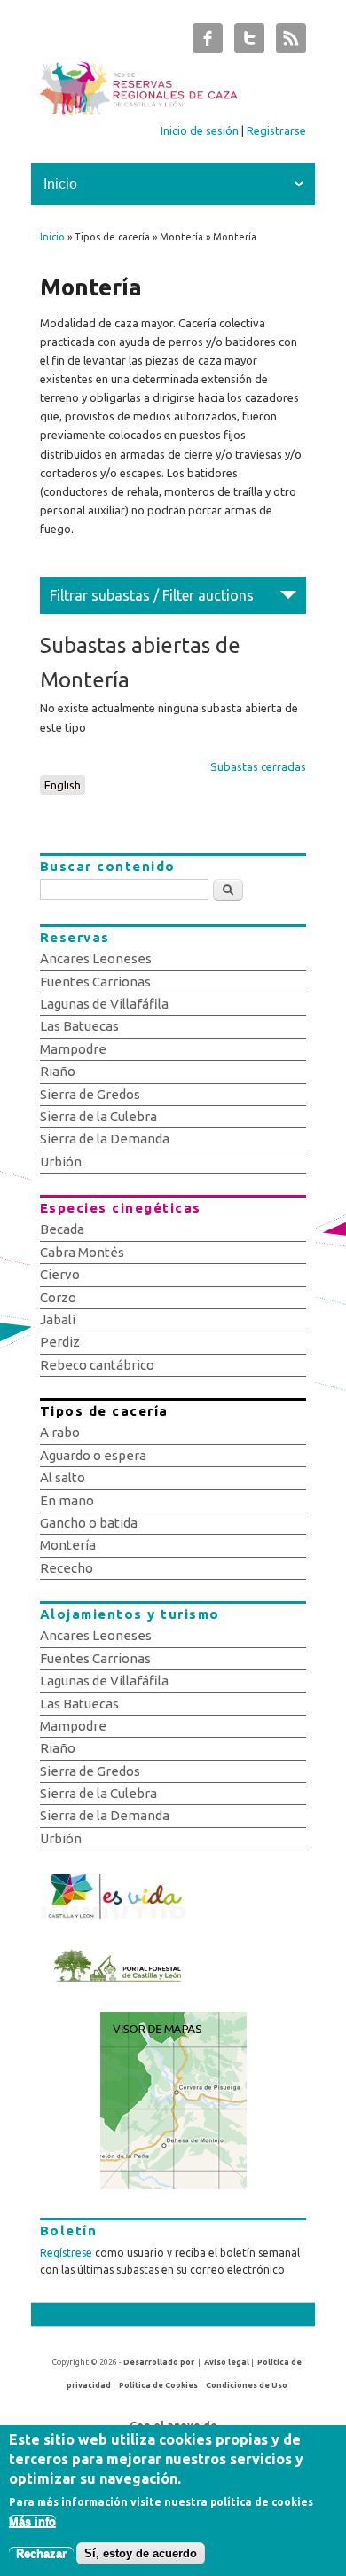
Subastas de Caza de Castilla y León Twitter (249, 43)
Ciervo (60, 1274)
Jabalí (58, 1319)
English (63, 785)
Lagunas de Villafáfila (104, 1004)
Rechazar (41, 2553)
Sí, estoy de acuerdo (141, 2553)
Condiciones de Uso (247, 2385)
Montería (68, 1545)
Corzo (58, 1297)
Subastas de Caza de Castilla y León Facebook (208, 43)
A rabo (60, 1432)
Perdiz (60, 1342)
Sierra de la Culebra (98, 1116)
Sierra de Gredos (90, 1094)
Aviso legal (227, 2362)
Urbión (61, 1162)
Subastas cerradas (258, 766)
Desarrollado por (159, 2362)
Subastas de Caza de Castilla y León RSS (291, 43)
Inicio (52, 237)
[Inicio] (173, 112)
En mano (67, 1500)
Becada (62, 1229)
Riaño (58, 1071)
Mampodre (73, 1049)
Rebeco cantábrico (97, 1365)
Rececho (67, 1568)
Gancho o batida (89, 1523)
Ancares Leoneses (96, 958)
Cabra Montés (82, 1252)
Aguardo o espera (93, 1455)
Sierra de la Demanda (105, 1139)
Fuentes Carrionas (95, 982)
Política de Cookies (158, 2385)
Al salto (63, 1477)
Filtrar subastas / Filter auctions (152, 595)
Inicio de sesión (200, 130)
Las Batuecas (79, 1026)
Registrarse (276, 130)
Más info (32, 2521)
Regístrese (66, 2253)
